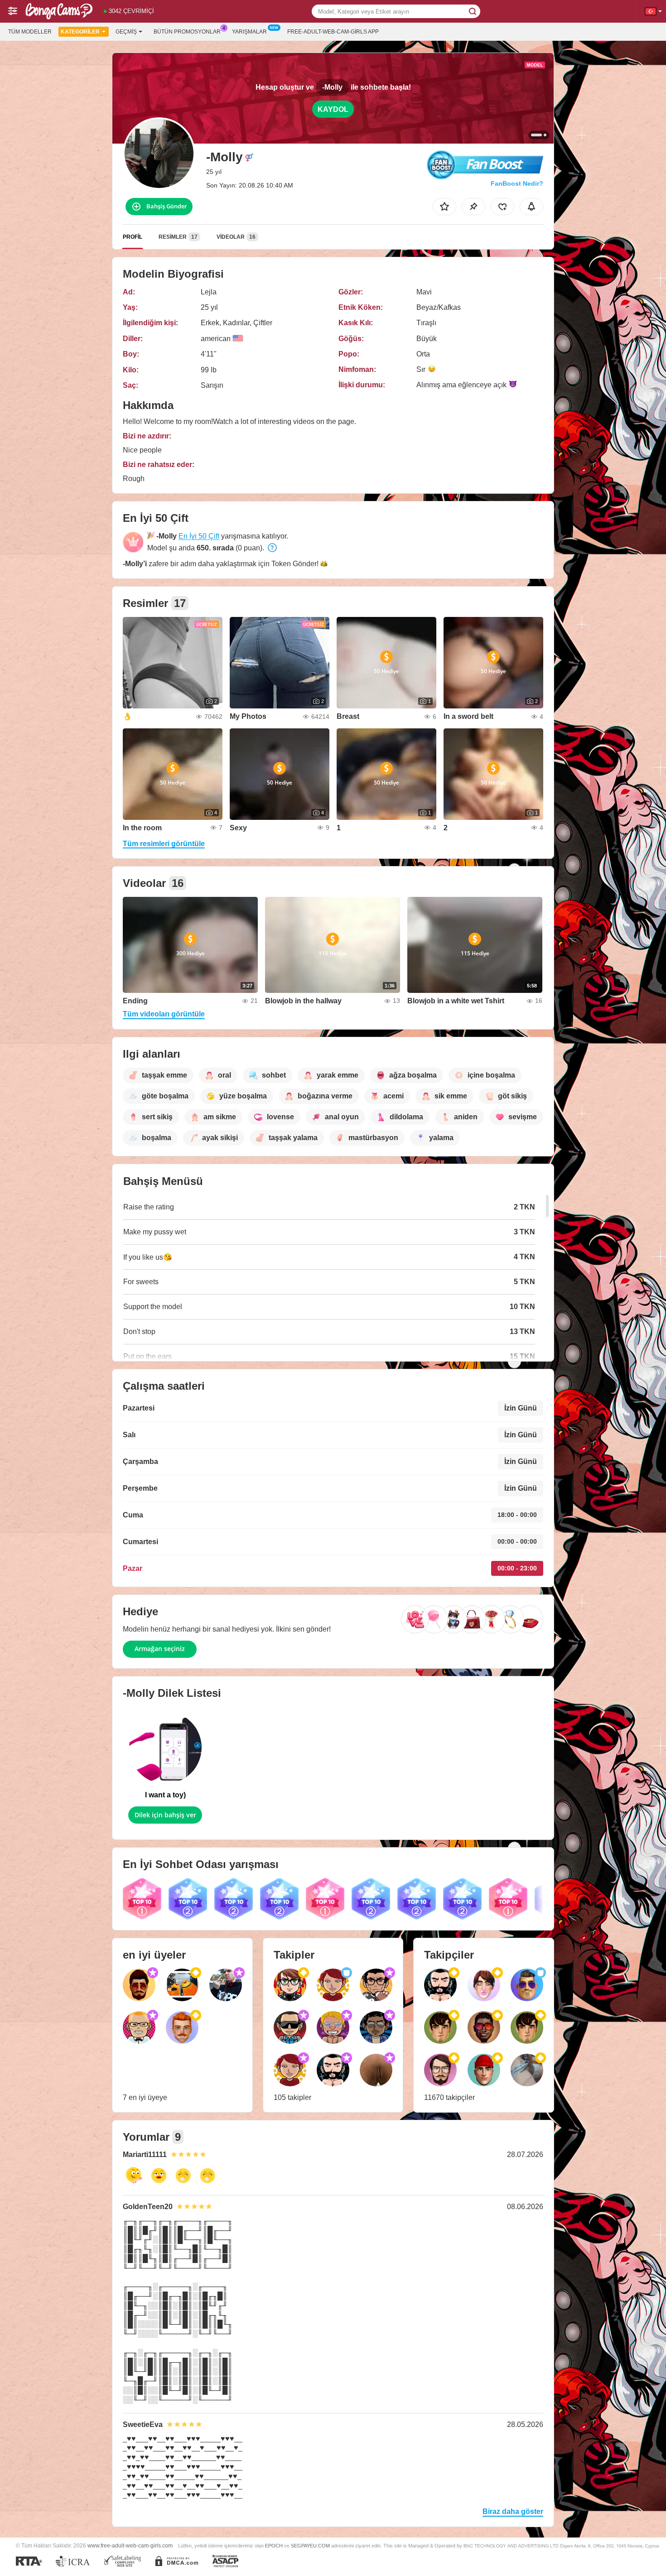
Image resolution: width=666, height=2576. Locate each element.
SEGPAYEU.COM (310, 2546)
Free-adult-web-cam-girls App (333, 32)
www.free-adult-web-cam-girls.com (130, 2545)
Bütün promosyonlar (187, 32)
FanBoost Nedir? (517, 183)
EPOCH (274, 2546)
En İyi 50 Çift (199, 536)
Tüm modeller (30, 32)
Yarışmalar (249, 32)
